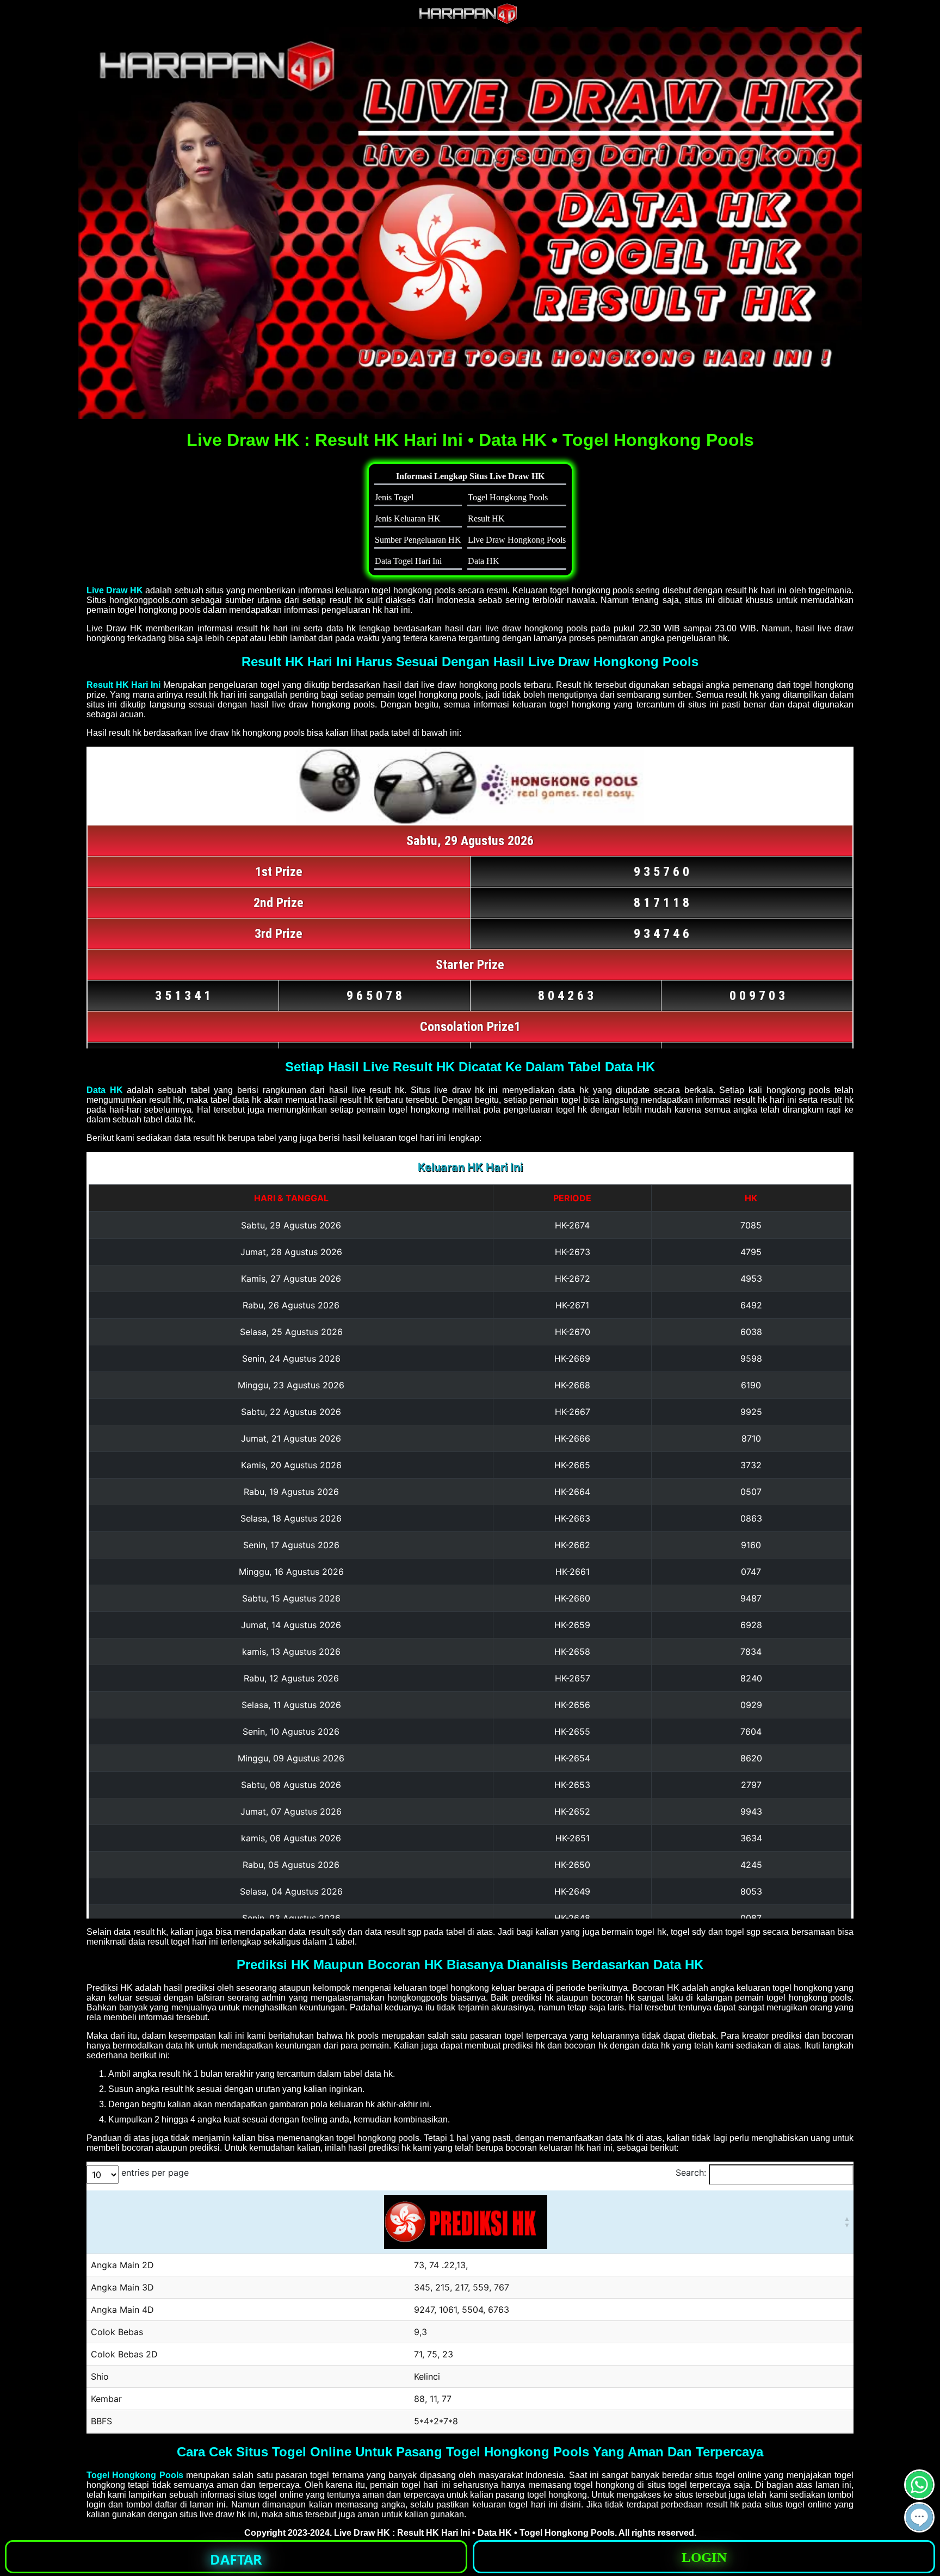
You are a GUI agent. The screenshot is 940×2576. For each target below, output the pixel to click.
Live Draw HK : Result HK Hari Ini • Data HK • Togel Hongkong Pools (474, 2533)
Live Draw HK (115, 590)
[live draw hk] (470, 21)
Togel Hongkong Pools (135, 2475)
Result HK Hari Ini (123, 685)
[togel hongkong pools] (470, 223)
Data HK (105, 1090)
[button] (919, 2517)
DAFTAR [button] (236, 2559)
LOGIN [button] (704, 2557)
